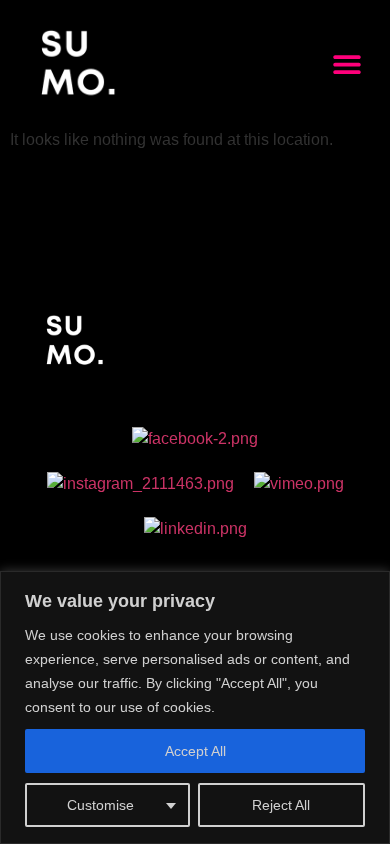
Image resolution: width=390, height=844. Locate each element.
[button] (346, 63)
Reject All (281, 805)
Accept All (195, 751)
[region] (195, 707)
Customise (100, 805)
